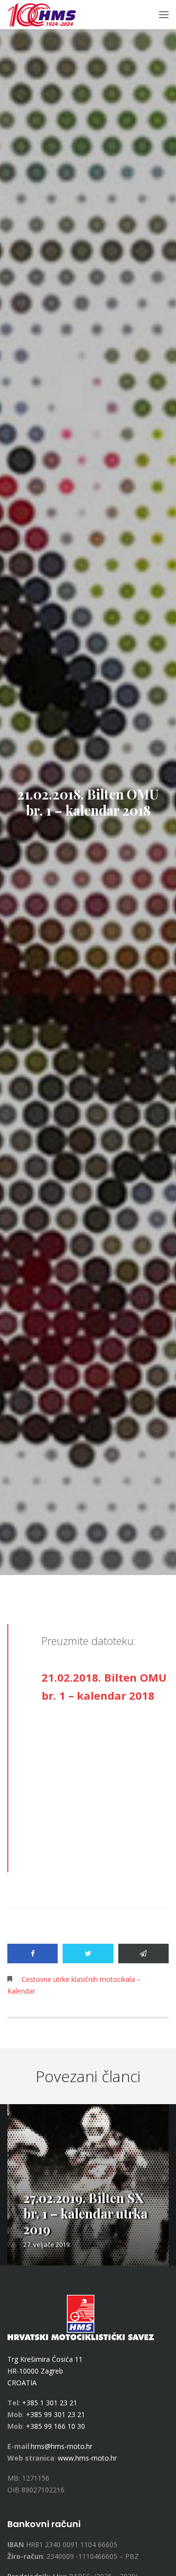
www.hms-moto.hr (87, 2458)
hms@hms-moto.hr (62, 2446)
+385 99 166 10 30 (55, 2426)
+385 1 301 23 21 (50, 2403)
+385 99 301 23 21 (55, 2414)
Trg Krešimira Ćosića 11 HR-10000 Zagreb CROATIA (45, 2371)
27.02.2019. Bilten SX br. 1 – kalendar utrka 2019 (86, 2213)
